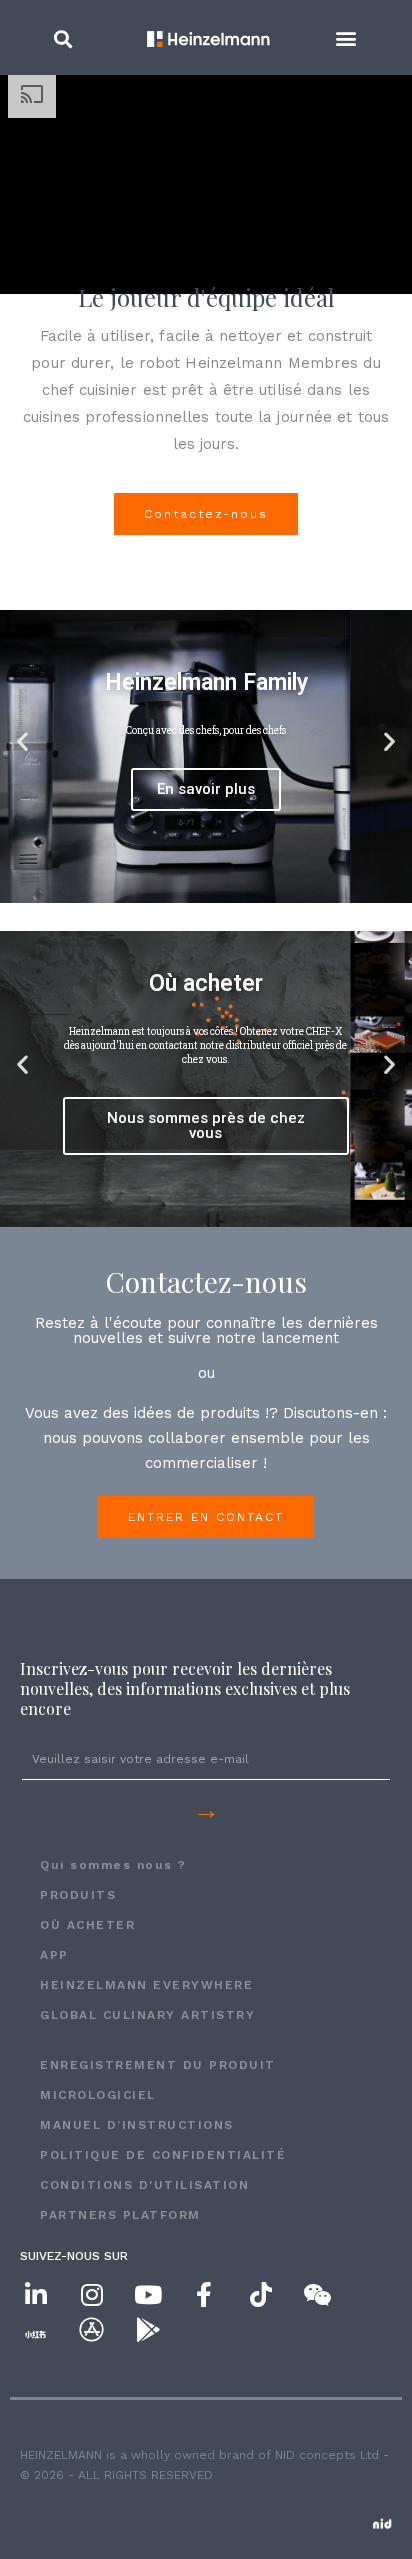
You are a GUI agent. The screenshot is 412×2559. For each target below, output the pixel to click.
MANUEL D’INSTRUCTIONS (137, 2125)
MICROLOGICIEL (98, 2095)
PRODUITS (78, 1895)
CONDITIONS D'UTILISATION (144, 2185)
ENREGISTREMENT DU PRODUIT (158, 2065)
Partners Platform (120, 2215)
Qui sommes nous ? (113, 1865)
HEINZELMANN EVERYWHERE (146, 1985)
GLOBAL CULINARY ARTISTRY (147, 2015)
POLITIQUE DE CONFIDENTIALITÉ (163, 2155)
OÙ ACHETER (87, 1925)
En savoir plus (206, 789)
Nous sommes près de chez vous (206, 1125)
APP (54, 1955)
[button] (62, 38)
